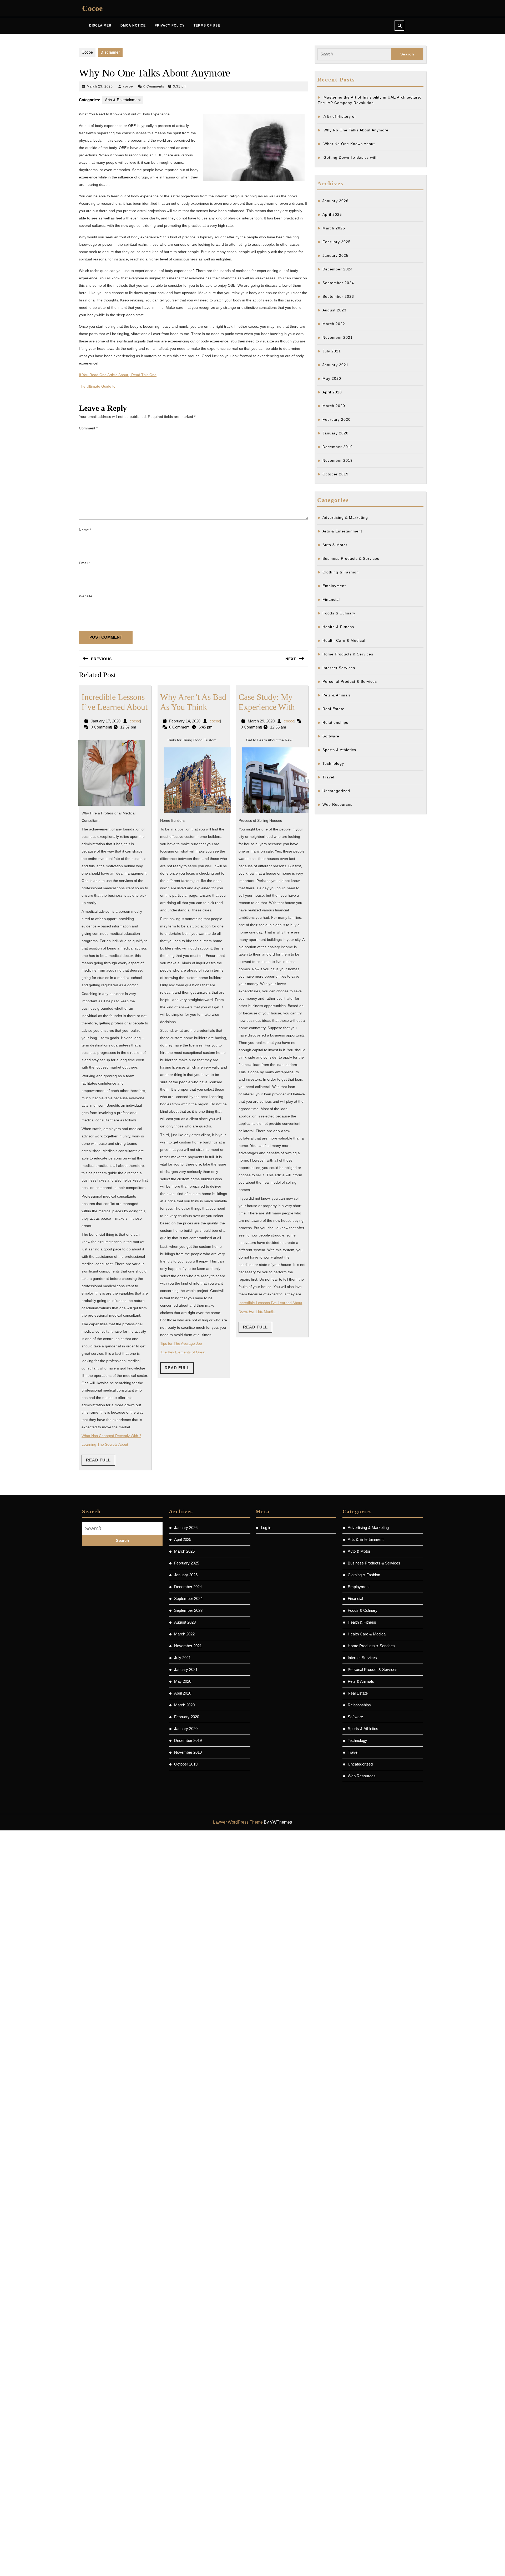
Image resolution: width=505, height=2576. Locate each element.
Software (331, 736)
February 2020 (337, 419)
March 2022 (334, 324)
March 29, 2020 (261, 721)
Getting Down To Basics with (351, 157)
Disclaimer (100, 25)
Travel (328, 777)
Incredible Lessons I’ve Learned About (270, 1303)
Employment (334, 586)
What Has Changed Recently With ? (111, 1436)
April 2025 (332, 214)
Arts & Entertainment (123, 100)
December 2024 (338, 269)
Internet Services (339, 668)
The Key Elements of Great (183, 1352)
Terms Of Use (207, 25)
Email (85, 563)
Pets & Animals (337, 695)
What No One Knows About (349, 144)
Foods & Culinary (339, 613)
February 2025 (337, 242)
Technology (333, 763)
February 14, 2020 (185, 721)
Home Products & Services (348, 654)
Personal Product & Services (350, 681)
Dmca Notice (133, 25)
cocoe (128, 86)
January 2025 (335, 255)
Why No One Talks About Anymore (356, 130)
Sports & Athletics (339, 750)
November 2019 (338, 460)
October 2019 (335, 474)
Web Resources (337, 804)
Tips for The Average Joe (181, 1343)
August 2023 (334, 310)
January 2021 (335, 365)
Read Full (101, 1462)
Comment (88, 428)
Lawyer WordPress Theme (238, 1822)
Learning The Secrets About (105, 1444)
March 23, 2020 (100, 86)
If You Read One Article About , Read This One (118, 375)
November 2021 (338, 337)
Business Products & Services (351, 558)
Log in (266, 1528)
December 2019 (338, 447)
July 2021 (332, 351)
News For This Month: (257, 1311)
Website (86, 596)
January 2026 (335, 201)
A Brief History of (340, 116)
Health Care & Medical (344, 640)
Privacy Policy (170, 25)
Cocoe (92, 8)
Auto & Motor (335, 545)
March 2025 (334, 228)
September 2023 (338, 296)
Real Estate (334, 709)
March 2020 (334, 406)
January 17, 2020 (106, 721)
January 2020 (335, 433)
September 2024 (338, 283)
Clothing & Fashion (341, 572)
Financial (331, 599)
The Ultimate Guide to (97, 386)
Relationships (335, 722)
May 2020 (332, 378)
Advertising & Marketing (345, 517)
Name (85, 530)
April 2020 (332, 392)
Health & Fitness (338, 627)
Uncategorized (336, 791)
